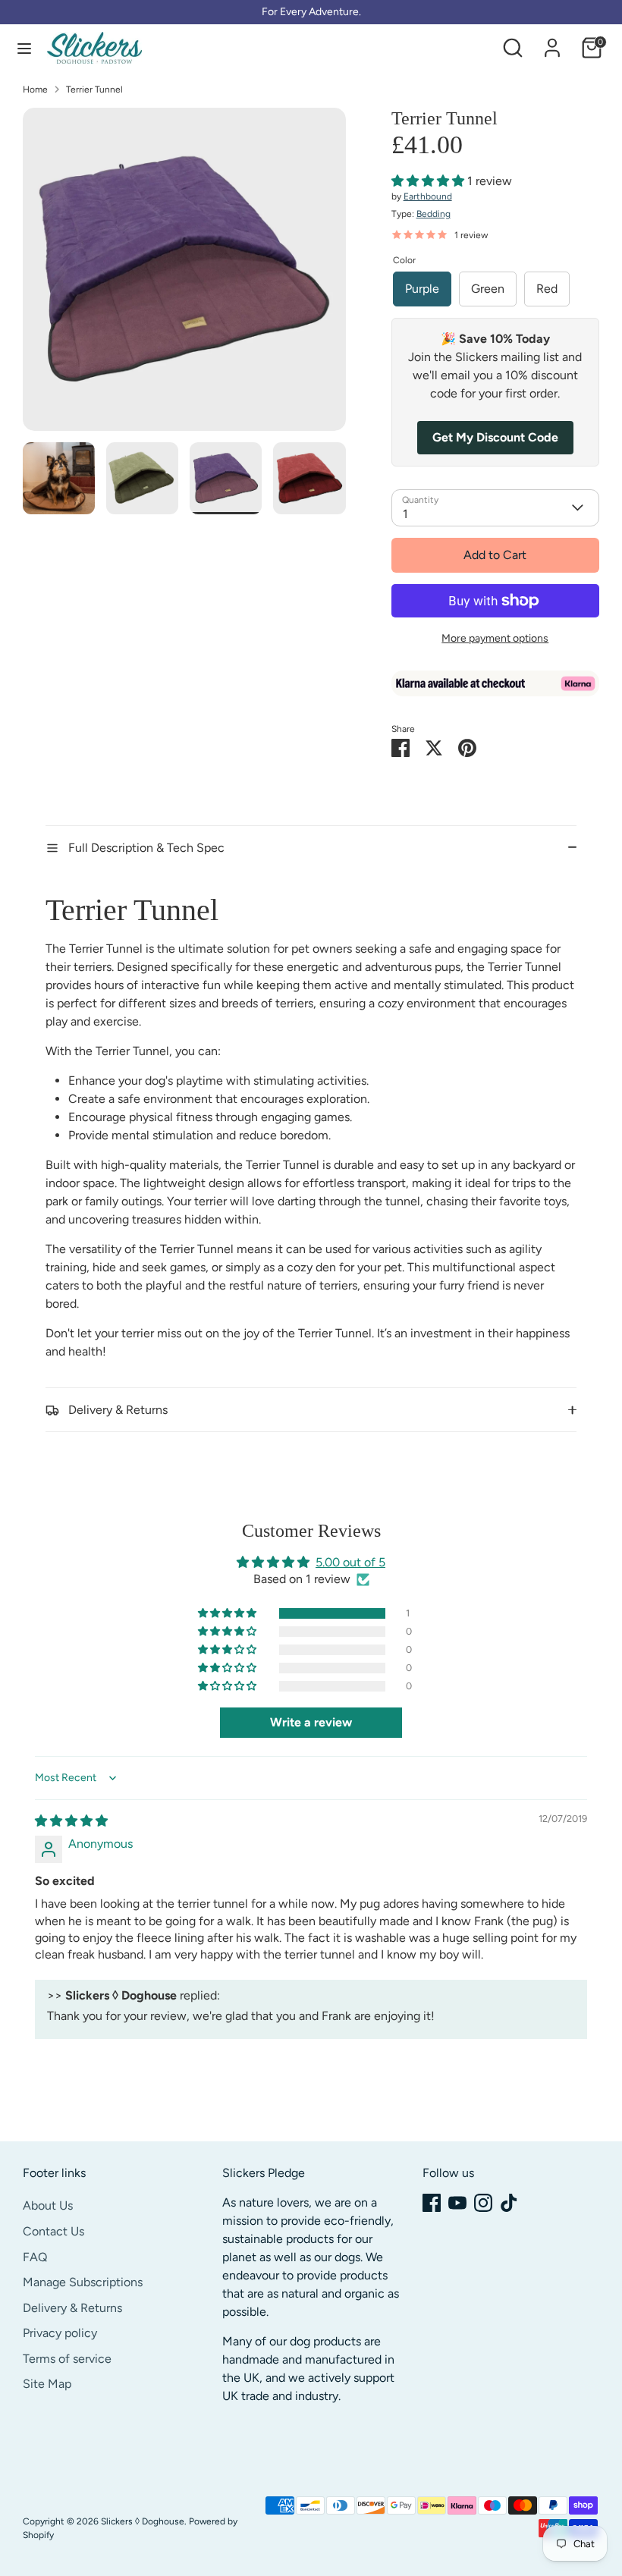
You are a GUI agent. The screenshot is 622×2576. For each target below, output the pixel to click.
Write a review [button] (311, 1722)
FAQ (35, 2257)
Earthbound (428, 196)
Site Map (47, 2384)
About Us (48, 2205)
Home (35, 90)
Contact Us (53, 2231)
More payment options (495, 638)
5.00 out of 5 (350, 1562)
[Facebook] (432, 2203)
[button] (429, 181)
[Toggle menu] (24, 48)
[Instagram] (483, 2203)
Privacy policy (60, 2333)
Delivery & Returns (72, 2308)
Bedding (434, 214)
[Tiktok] (509, 2203)
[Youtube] (457, 2203)
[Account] (552, 41)
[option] (184, 275)
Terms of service (67, 2359)
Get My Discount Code (495, 437)
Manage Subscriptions (83, 2282)
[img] (71, 1821)
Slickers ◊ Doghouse (143, 2521)
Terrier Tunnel (94, 90)
